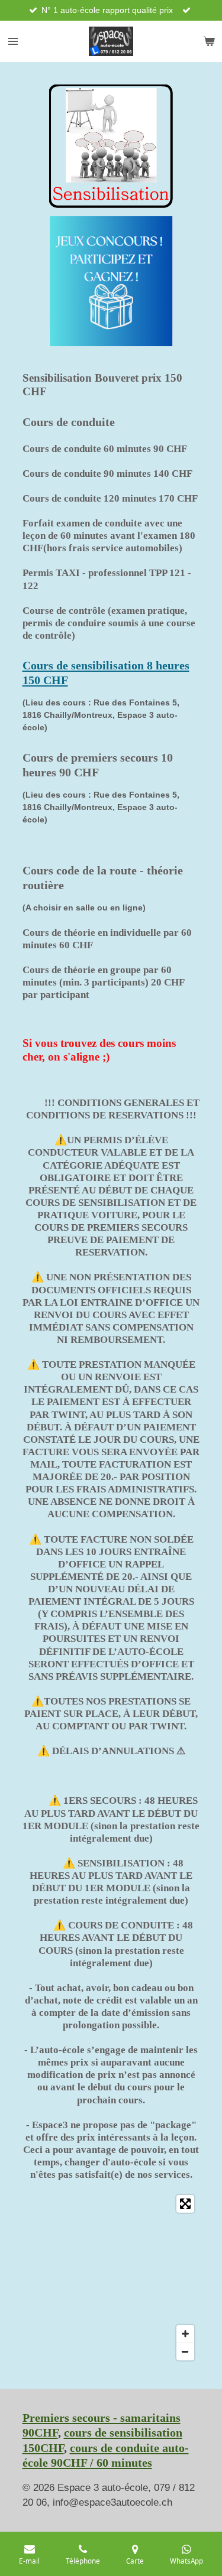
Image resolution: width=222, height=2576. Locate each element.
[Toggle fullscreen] (185, 2204)
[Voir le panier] (209, 41)
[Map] (111, 2278)
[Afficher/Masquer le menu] (13, 41)
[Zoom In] (185, 2334)
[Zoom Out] (185, 2351)
